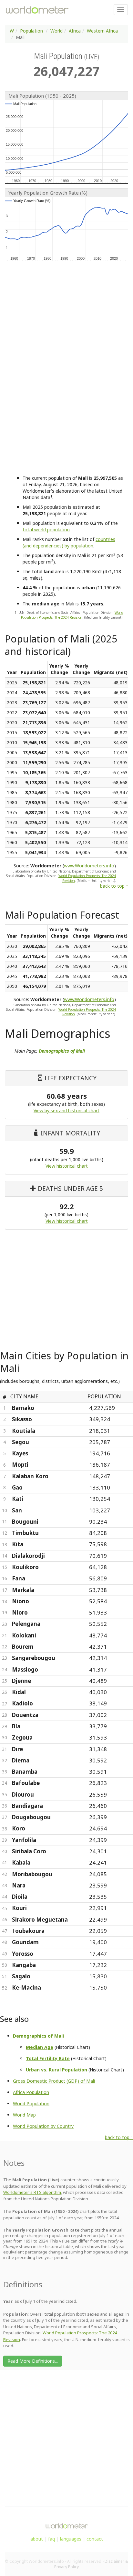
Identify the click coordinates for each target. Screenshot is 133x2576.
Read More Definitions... (33, 2361)
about (37, 2539)
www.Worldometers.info (89, 866)
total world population (46, 530)
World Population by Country (43, 2126)
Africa (75, 31)
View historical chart (67, 1166)
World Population (31, 2103)
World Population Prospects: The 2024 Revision (72, 615)
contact (95, 2539)
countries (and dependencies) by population (69, 542)
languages (71, 2539)
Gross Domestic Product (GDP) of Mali (54, 2081)
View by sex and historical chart (66, 1110)
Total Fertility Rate (48, 2058)
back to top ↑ (114, 886)
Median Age (40, 2047)
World (56, 31)
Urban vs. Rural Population (56, 2070)
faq (51, 2539)
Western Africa (102, 31)
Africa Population (31, 2092)
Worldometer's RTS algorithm (32, 2192)
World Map (24, 2115)
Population (31, 31)
